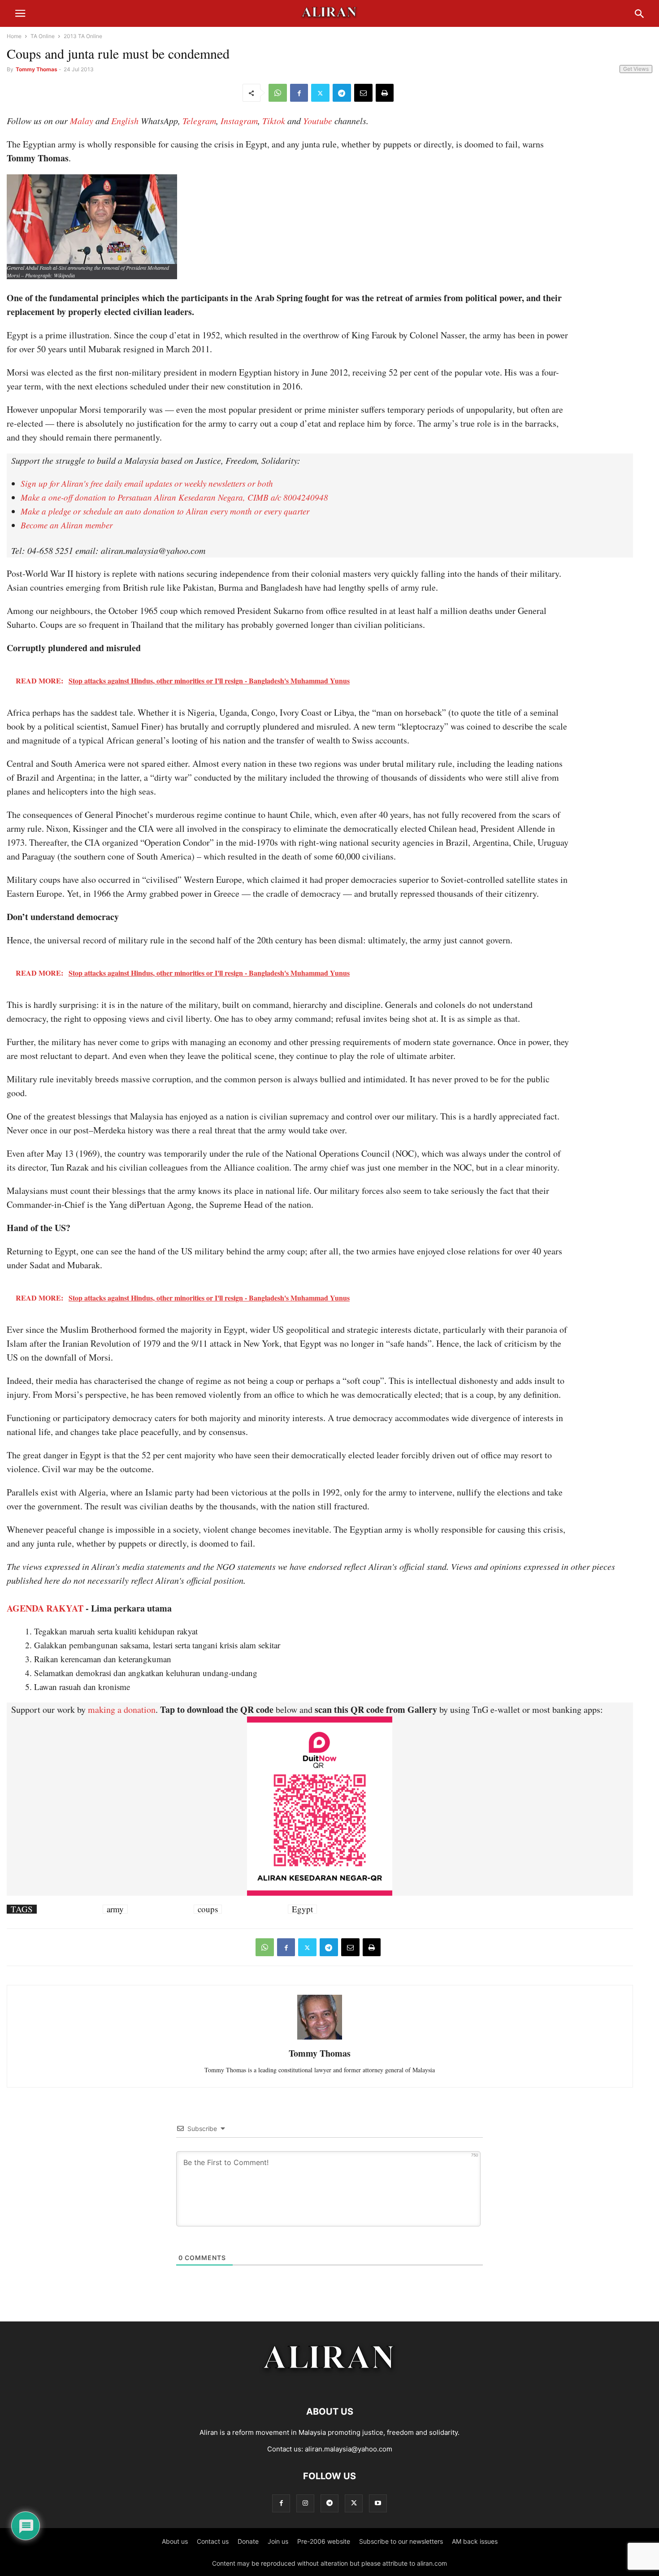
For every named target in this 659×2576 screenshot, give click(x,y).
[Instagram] (305, 2503)
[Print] (385, 93)
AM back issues (475, 2541)
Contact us (213, 2541)
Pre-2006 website (324, 2541)
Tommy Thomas (37, 69)
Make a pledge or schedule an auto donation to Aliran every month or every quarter (165, 511)
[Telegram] (342, 93)
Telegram (199, 121)
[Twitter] (320, 93)
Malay (82, 121)
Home (14, 36)
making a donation (122, 1709)
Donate (248, 2541)
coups (208, 1909)
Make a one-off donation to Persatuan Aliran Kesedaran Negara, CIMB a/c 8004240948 (174, 497)
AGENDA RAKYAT (45, 1608)
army (115, 1909)
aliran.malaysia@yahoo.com (349, 2449)
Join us (278, 2541)
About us (175, 2541)
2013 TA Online (83, 36)
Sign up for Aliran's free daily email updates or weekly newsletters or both (147, 483)
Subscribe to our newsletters (401, 2541)
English (125, 121)
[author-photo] (320, 2038)
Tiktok (274, 121)
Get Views (636, 69)
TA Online (43, 36)
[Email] (363, 93)
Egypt (302, 1909)
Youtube (318, 121)
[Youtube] (378, 2503)
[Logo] (330, 2384)
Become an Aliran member (67, 525)
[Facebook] (299, 93)
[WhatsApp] (278, 93)
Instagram (239, 121)
